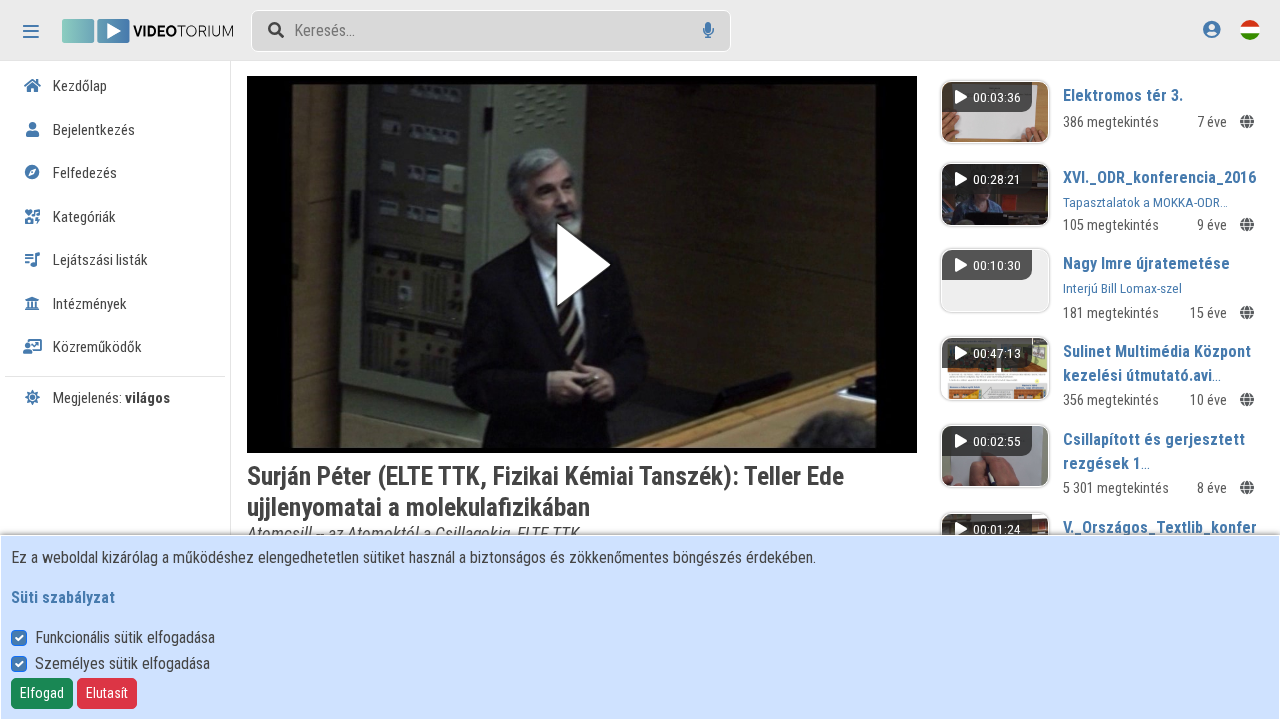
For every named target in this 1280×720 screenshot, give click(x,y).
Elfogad (42, 693)
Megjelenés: (110, 398)
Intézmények (88, 304)
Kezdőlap (78, 86)
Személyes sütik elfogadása (122, 663)
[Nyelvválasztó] (1250, 29)
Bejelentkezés (92, 130)
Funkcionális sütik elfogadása (125, 637)
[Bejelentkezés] (1211, 29)
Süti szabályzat (63, 597)
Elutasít (107, 693)
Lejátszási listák (99, 260)
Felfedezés (83, 173)
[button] (582, 264)
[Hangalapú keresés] (708, 30)
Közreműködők (96, 347)
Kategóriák (83, 217)
